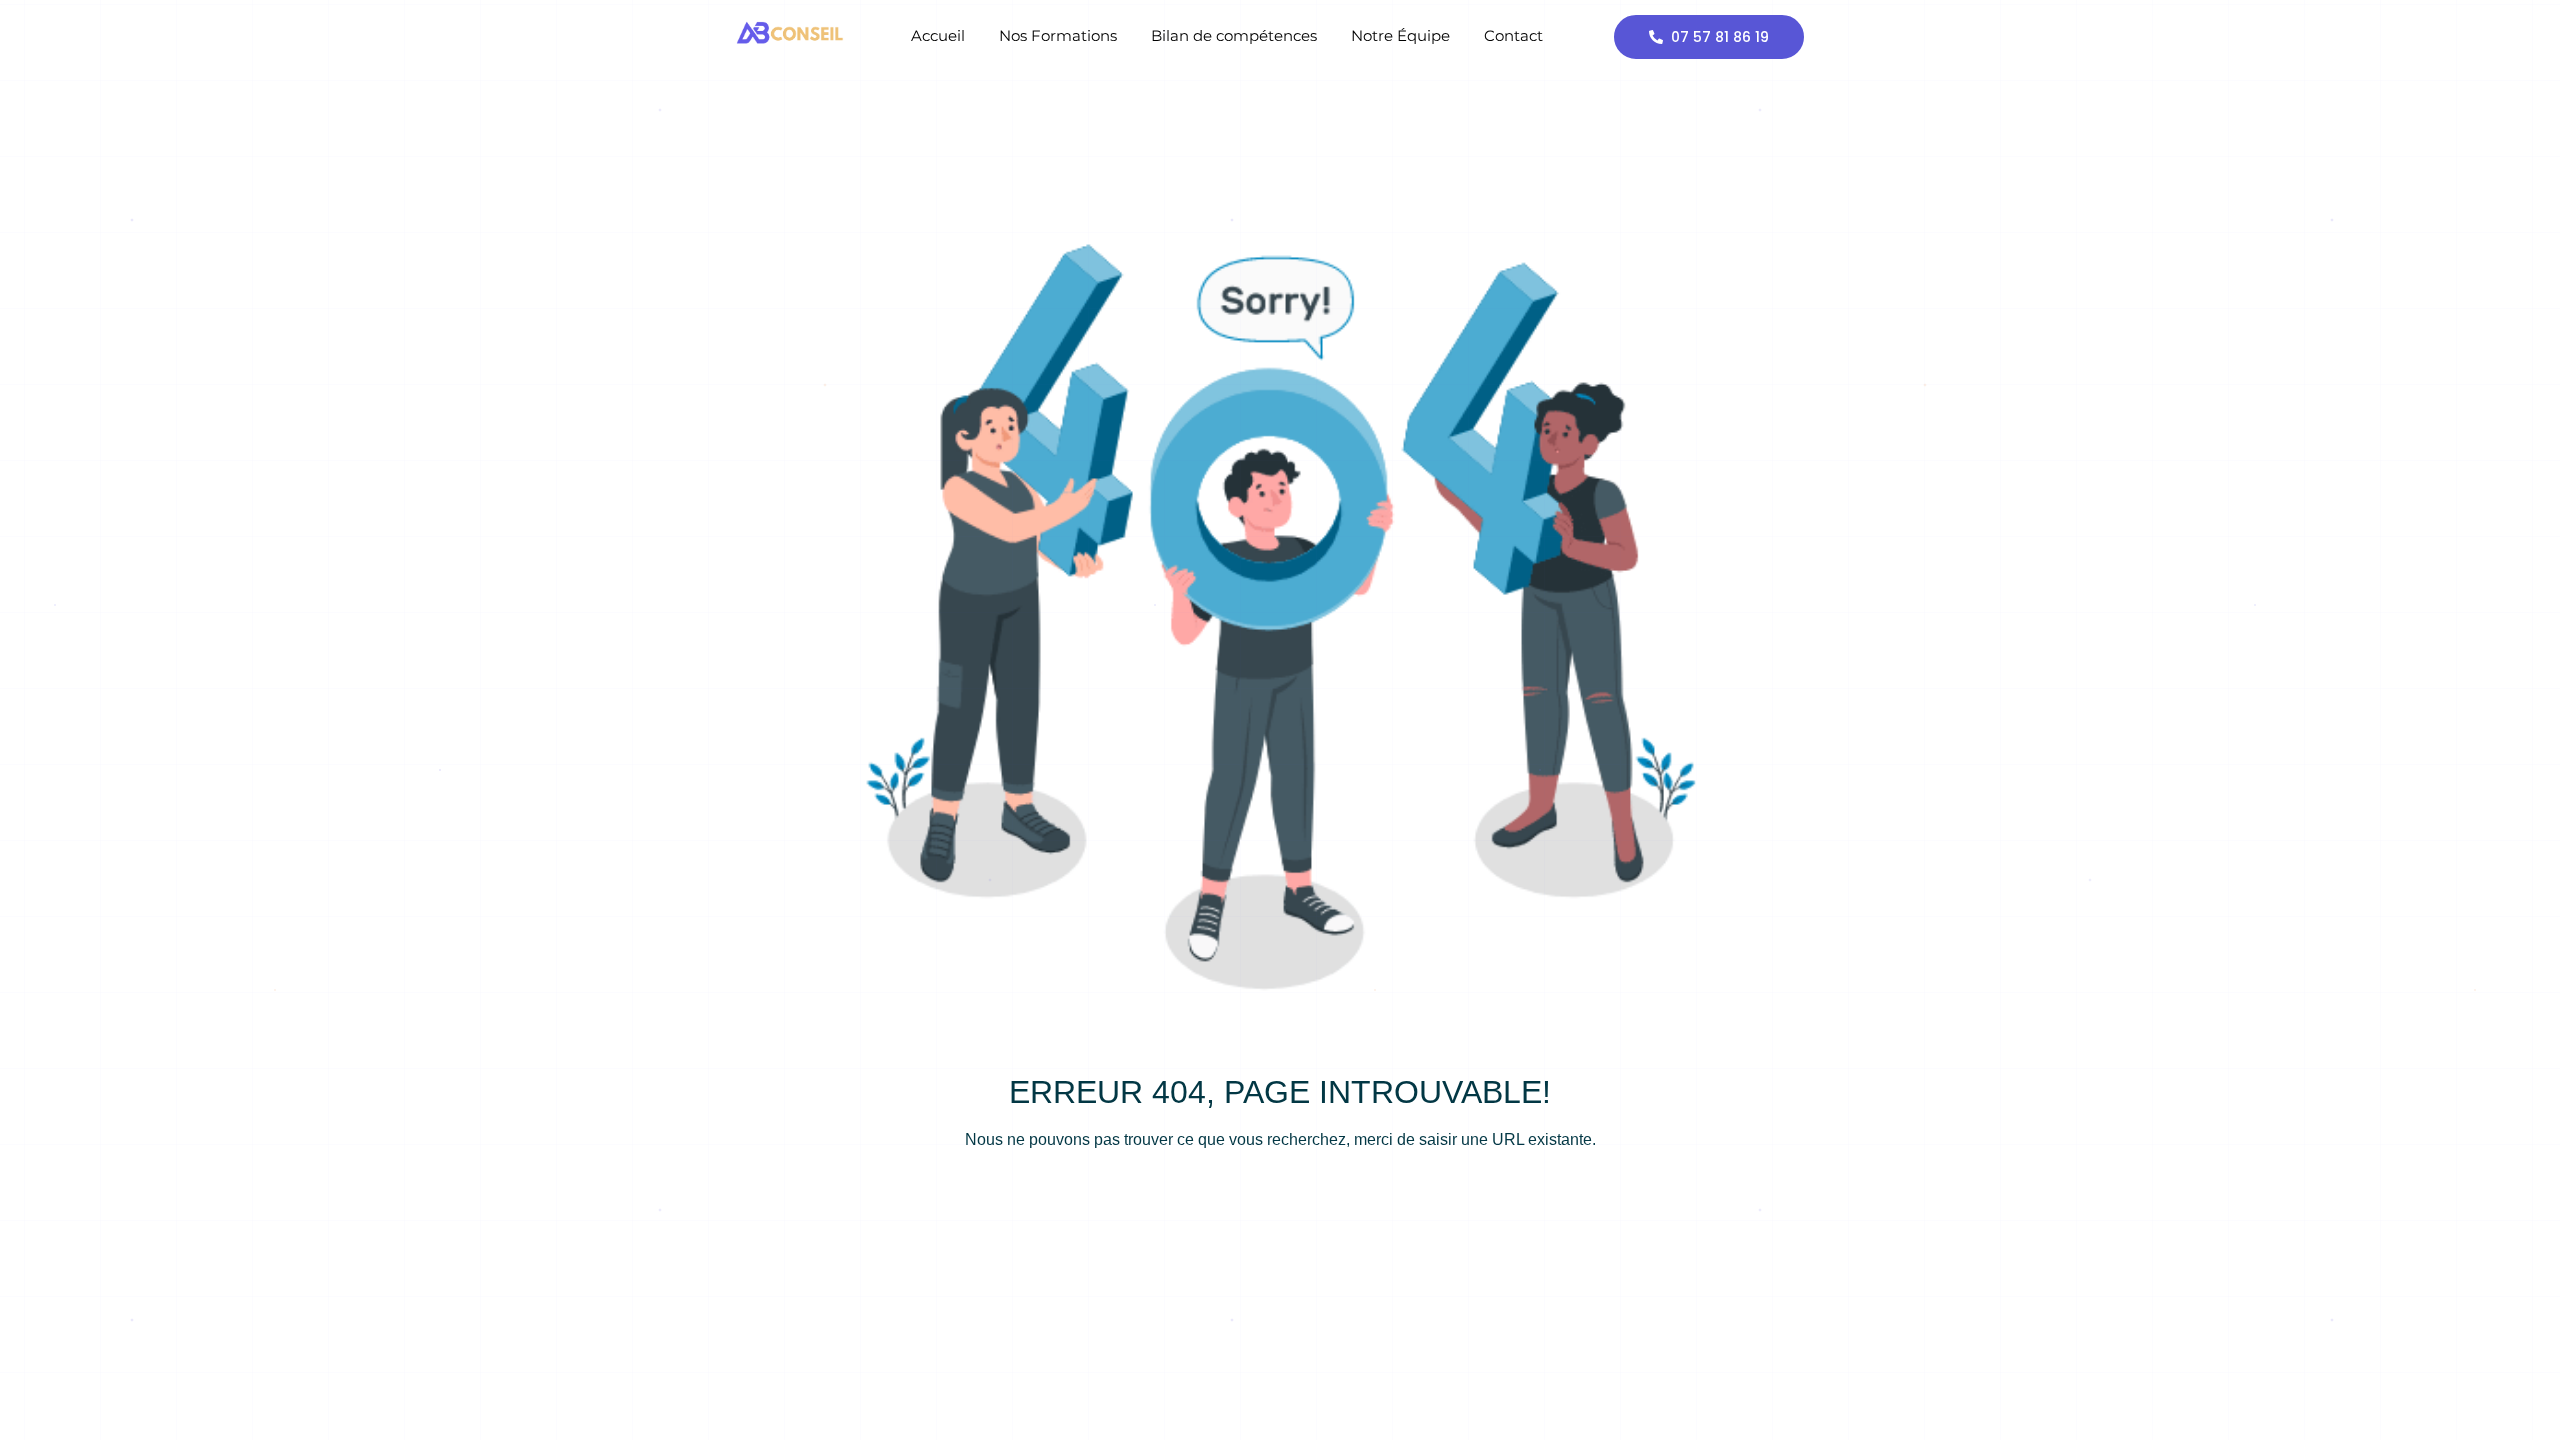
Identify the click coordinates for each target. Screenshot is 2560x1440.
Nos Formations (1058, 35)
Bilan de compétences (1234, 35)
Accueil (938, 35)
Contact (1513, 35)
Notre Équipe (1400, 35)
